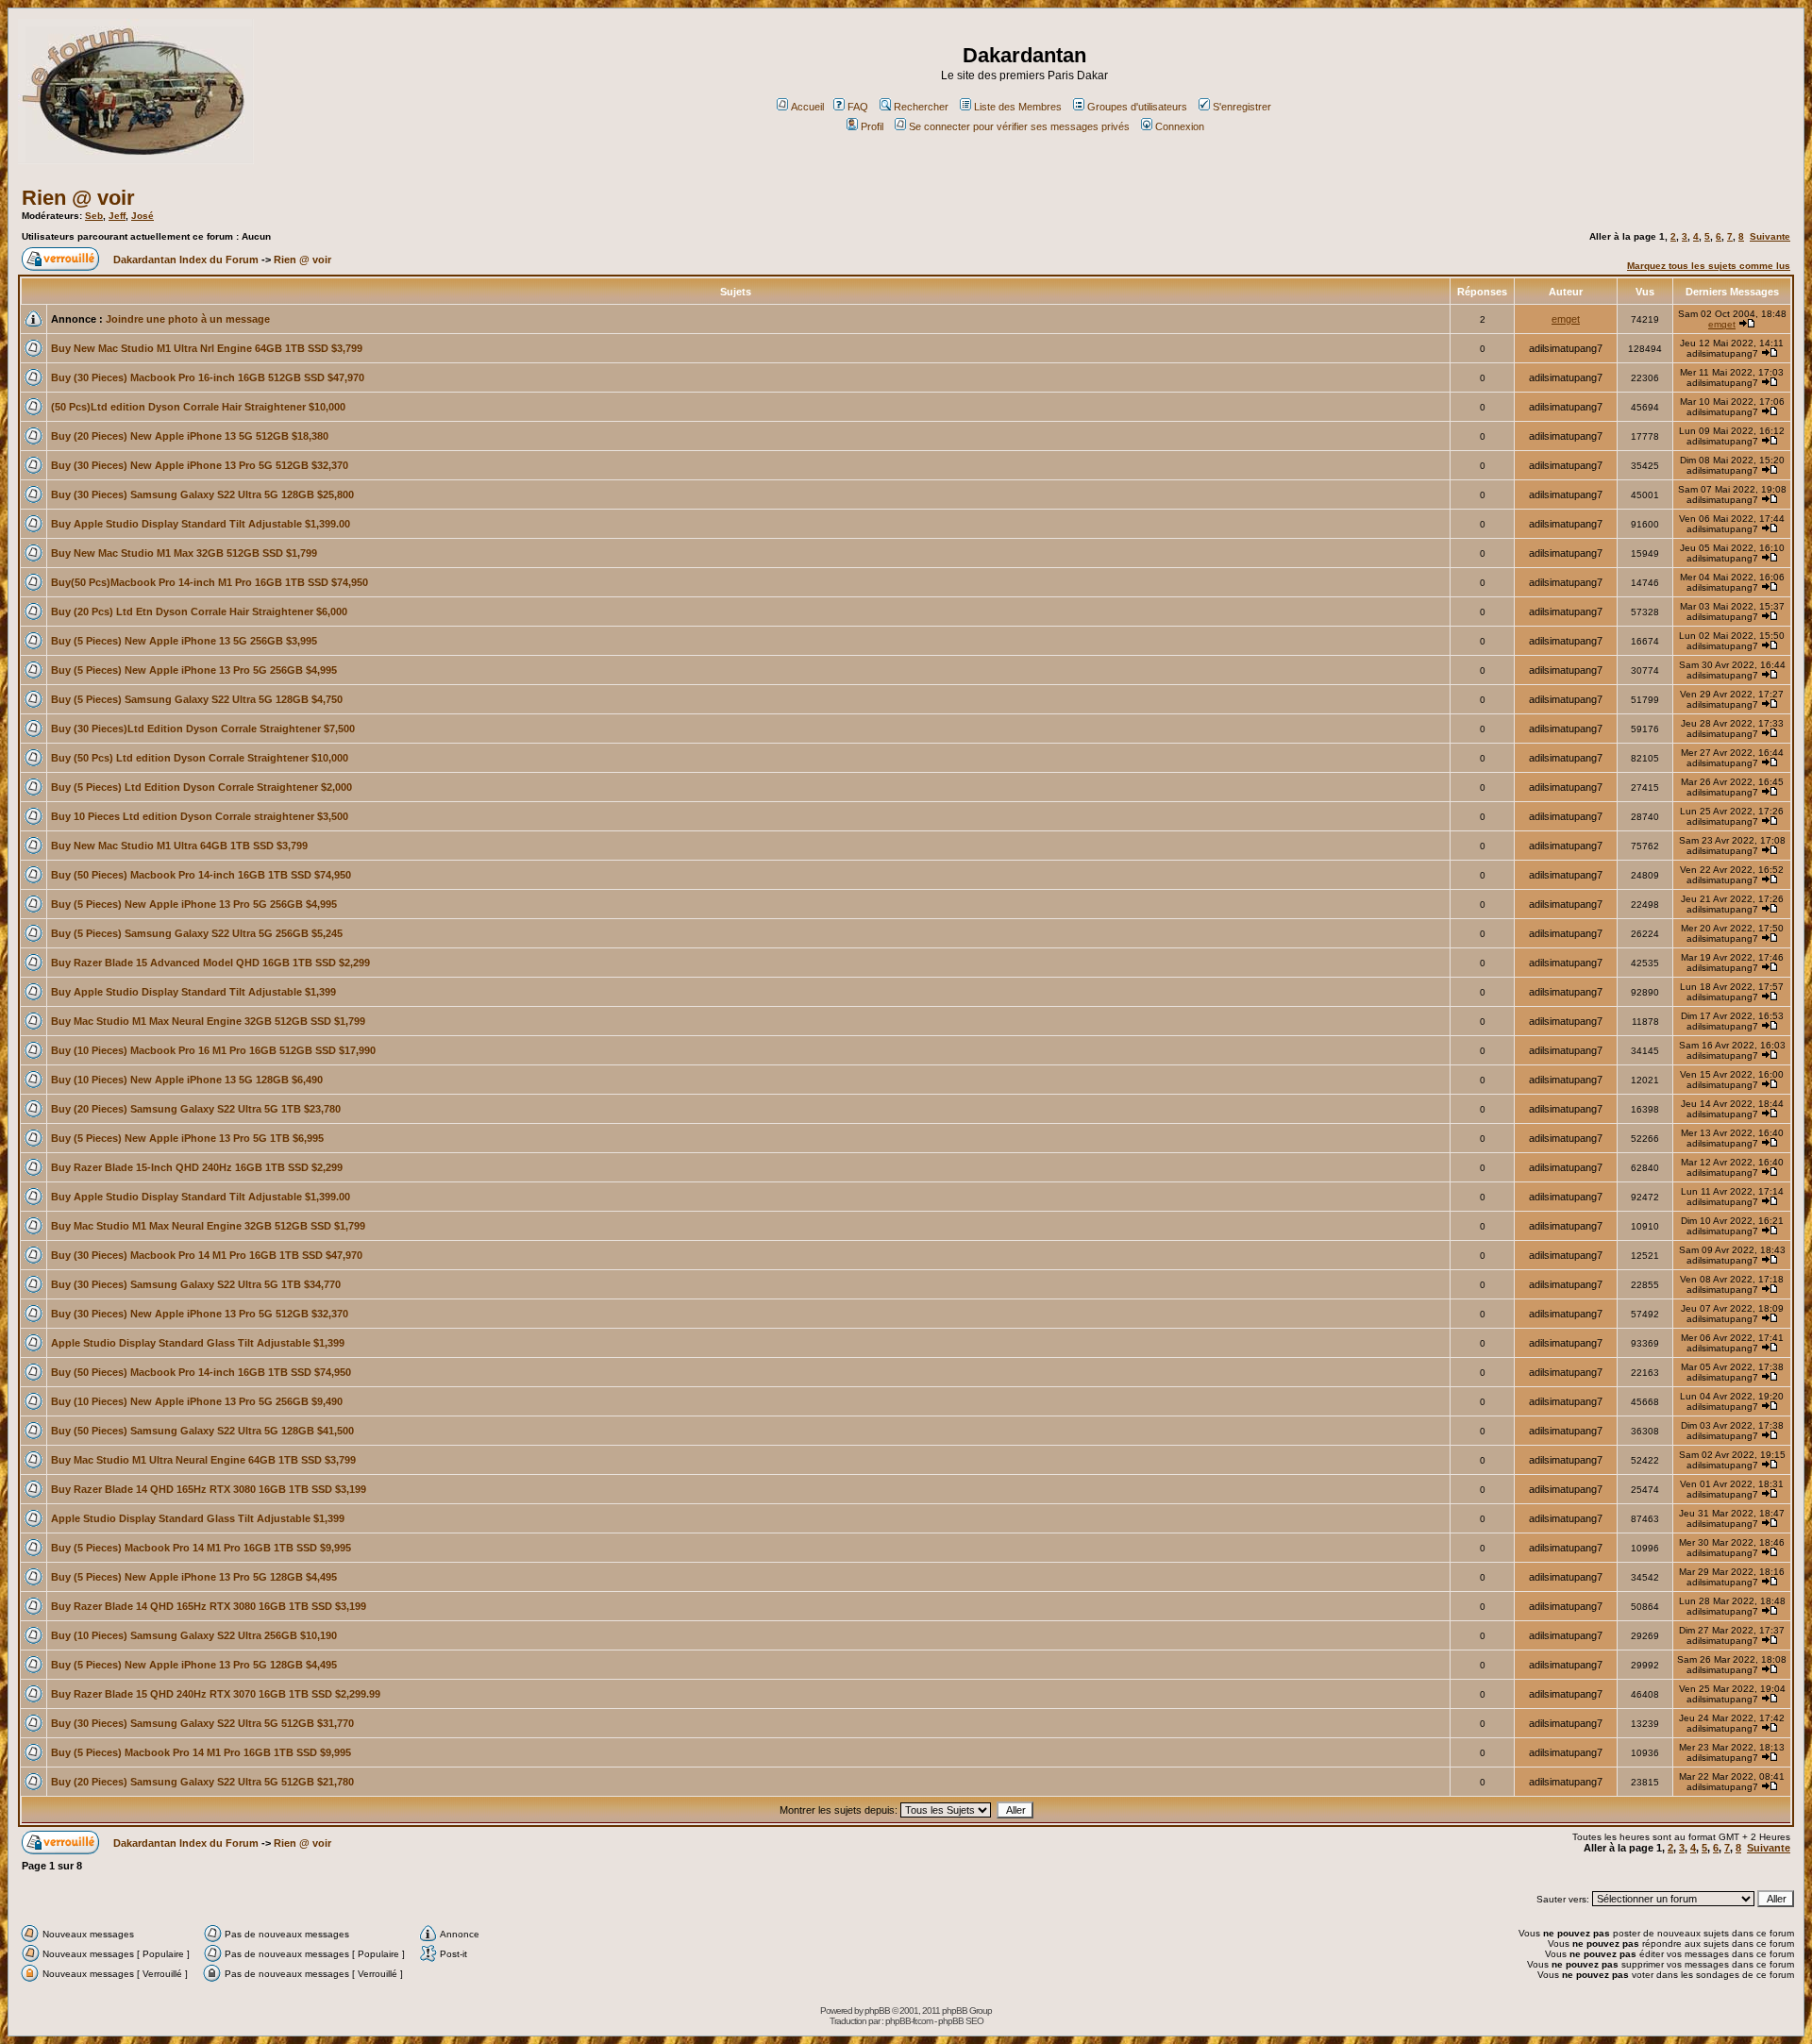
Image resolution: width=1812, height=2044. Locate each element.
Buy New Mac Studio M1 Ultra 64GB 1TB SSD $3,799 (179, 846)
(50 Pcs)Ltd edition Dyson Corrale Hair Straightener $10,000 (198, 407)
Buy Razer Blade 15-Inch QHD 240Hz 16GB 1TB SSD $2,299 (197, 1167)
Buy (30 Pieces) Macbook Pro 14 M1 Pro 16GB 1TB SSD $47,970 (207, 1255)
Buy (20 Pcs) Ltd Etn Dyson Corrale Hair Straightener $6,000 (199, 612)
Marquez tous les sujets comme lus (1709, 266)
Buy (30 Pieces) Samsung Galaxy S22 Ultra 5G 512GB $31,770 (202, 1723)
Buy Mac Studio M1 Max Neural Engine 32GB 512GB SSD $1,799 (208, 1021)
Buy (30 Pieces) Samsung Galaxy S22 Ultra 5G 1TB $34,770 (196, 1284)
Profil (872, 126)
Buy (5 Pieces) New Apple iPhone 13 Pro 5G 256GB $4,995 (194, 670)
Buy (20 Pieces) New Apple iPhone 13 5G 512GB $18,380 (190, 436)
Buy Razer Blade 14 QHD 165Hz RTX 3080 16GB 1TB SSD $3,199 (209, 1489)
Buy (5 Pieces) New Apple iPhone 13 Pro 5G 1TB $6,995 (187, 1138)
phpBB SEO (961, 2021)
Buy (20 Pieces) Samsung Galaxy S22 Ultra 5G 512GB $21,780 (202, 1782)
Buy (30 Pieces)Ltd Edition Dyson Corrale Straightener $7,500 (203, 729)
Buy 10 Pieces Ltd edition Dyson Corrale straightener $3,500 (200, 816)
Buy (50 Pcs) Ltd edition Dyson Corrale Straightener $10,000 (200, 758)
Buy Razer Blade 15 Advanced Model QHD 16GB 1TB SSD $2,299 (210, 963)
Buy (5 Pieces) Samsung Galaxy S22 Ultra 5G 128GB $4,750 (197, 699)
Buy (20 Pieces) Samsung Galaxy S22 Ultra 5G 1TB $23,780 (196, 1109)
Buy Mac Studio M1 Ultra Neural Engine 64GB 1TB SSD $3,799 (203, 1460)
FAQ (858, 107)
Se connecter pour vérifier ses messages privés (1019, 126)
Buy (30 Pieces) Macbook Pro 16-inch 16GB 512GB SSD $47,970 (208, 377)
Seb (94, 216)
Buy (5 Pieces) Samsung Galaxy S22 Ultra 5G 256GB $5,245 (197, 933)
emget (1566, 319)
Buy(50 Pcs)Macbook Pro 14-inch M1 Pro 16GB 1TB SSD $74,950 (210, 582)
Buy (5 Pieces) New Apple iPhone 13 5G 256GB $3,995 (184, 641)
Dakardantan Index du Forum (186, 260)
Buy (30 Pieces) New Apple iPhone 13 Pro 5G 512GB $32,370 (200, 465)
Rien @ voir (78, 198)
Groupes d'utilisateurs (1137, 107)
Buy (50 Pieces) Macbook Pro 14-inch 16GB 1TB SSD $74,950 (201, 875)
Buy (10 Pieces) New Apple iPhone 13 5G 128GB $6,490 (187, 1080)
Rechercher (921, 107)
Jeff (117, 216)
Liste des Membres (1018, 107)
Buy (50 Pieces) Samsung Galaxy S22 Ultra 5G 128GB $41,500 (202, 1431)
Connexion (1180, 126)
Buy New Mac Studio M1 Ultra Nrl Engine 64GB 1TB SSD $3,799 (207, 348)
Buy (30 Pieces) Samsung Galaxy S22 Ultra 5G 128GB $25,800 (202, 494)
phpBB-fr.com (909, 2021)
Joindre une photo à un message (188, 319)
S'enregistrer (1242, 107)
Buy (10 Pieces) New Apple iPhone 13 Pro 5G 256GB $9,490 (197, 1401)
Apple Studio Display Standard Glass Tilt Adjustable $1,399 (198, 1343)
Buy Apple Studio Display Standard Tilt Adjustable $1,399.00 (201, 524)
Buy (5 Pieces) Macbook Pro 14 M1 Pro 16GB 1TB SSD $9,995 (201, 1548)
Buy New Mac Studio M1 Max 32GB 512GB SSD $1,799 (184, 553)
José (143, 216)
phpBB (877, 2010)
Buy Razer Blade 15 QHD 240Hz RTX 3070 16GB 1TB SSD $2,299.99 (216, 1694)
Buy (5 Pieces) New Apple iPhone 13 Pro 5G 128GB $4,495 (194, 1577)
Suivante (1770, 236)
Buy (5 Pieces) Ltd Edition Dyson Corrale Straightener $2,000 (201, 787)
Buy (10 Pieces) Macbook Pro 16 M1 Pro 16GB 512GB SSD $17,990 (213, 1050)
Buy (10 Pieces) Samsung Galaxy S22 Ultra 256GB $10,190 (194, 1635)
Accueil (807, 107)
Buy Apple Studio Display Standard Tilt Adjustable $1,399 (193, 992)
